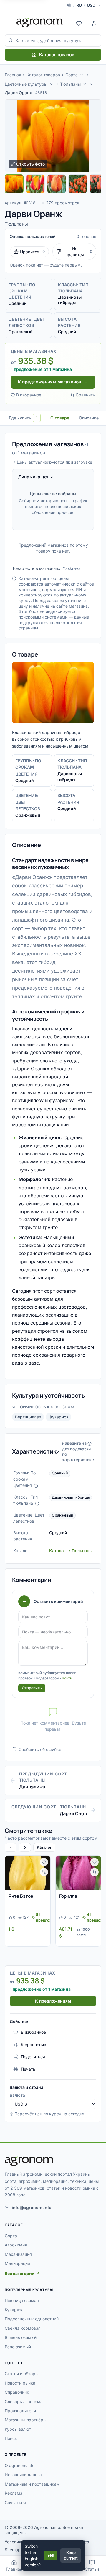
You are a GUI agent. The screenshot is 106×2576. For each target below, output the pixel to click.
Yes (50, 2555)
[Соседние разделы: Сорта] (82, 75)
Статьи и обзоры (21, 2374)
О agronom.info (20, 2465)
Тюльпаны (70, 84)
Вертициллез (28, 1417)
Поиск (11, 2438)
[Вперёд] (25, 1847)
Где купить (23, 418)
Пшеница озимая (22, 2300)
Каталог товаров (57, 55)
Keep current (71, 2555)
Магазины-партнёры (25, 2420)
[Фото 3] (57, 184)
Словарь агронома (24, 2401)
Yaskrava (72, 568)
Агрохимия (16, 2245)
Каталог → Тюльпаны (71, 1551)
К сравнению (34, 2045)
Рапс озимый (18, 2347)
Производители (20, 2411)
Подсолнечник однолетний (32, 2319)
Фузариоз (58, 1417)
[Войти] (94, 23)
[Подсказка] (36, 1486)
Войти (67, 1678)
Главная (13, 75)
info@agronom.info (32, 2207)
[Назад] (11, 1847)
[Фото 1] (14, 184)
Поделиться (33, 2057)
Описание (89, 418)
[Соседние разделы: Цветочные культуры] (51, 84)
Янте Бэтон (21, 1896)
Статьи (92, 2569)
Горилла (68, 1896)
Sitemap (13, 2550)
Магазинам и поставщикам (32, 2484)
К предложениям (53, 2001)
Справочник (17, 2392)
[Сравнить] (44, 1872)
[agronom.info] (40, 23)
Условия (13, 2542)
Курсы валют (18, 2429)
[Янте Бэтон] (28, 1873)
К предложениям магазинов (49, 382)
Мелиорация (17, 2263)
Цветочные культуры (26, 84)
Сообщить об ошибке (40, 1749)
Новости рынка (20, 2383)
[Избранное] (79, 23)
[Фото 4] (78, 184)
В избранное (29, 395)
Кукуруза (14, 2310)
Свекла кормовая (23, 2328)
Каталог (44, 1847)
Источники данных (24, 2475)
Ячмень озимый (21, 2337)
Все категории (20, 2273)
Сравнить (85, 395)
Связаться (15, 2503)
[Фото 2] (35, 184)
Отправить (32, 1688)
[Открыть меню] (8, 23)
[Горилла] (78, 1873)
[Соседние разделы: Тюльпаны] (85, 84)
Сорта (72, 75)
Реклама (14, 2493)
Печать (28, 2069)
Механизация (18, 2254)
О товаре (60, 418)
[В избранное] (44, 1862)
